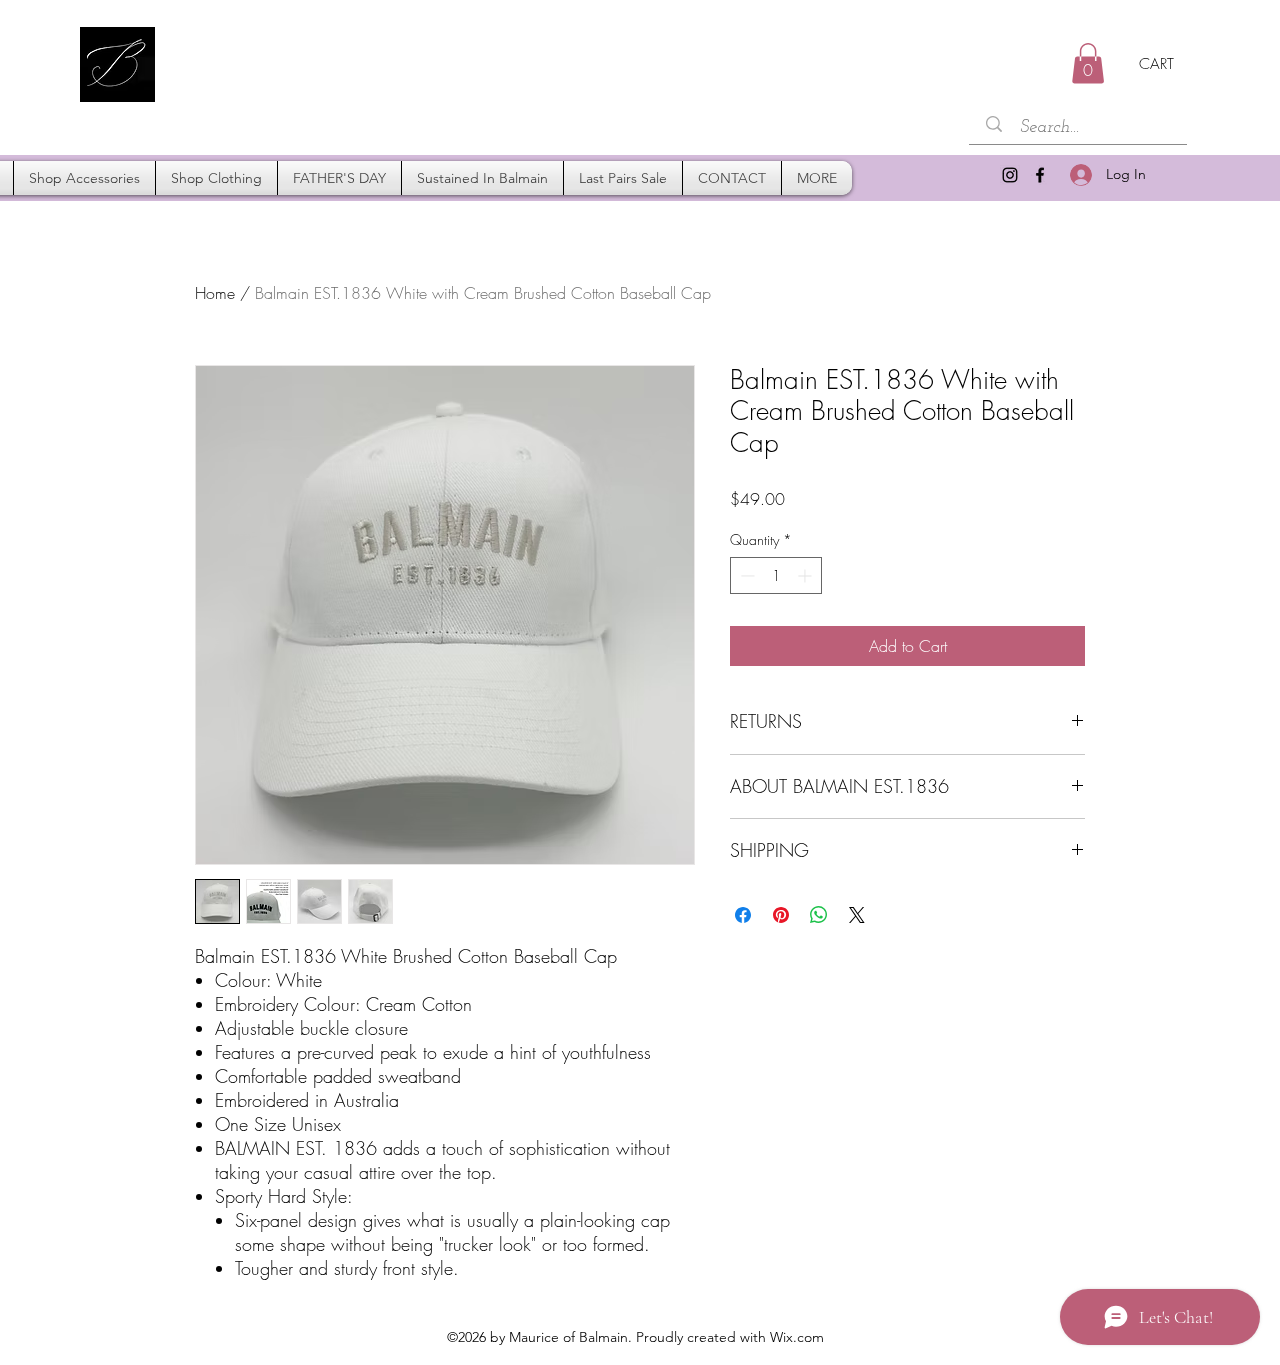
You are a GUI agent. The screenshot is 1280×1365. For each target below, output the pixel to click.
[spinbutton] (776, 575)
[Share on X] (857, 915)
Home (215, 293)
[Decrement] (745, 575)
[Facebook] (1040, 175)
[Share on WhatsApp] (819, 915)
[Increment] (806, 575)
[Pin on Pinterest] (781, 915)
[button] (1088, 63)
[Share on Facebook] (743, 915)
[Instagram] (1010, 175)
